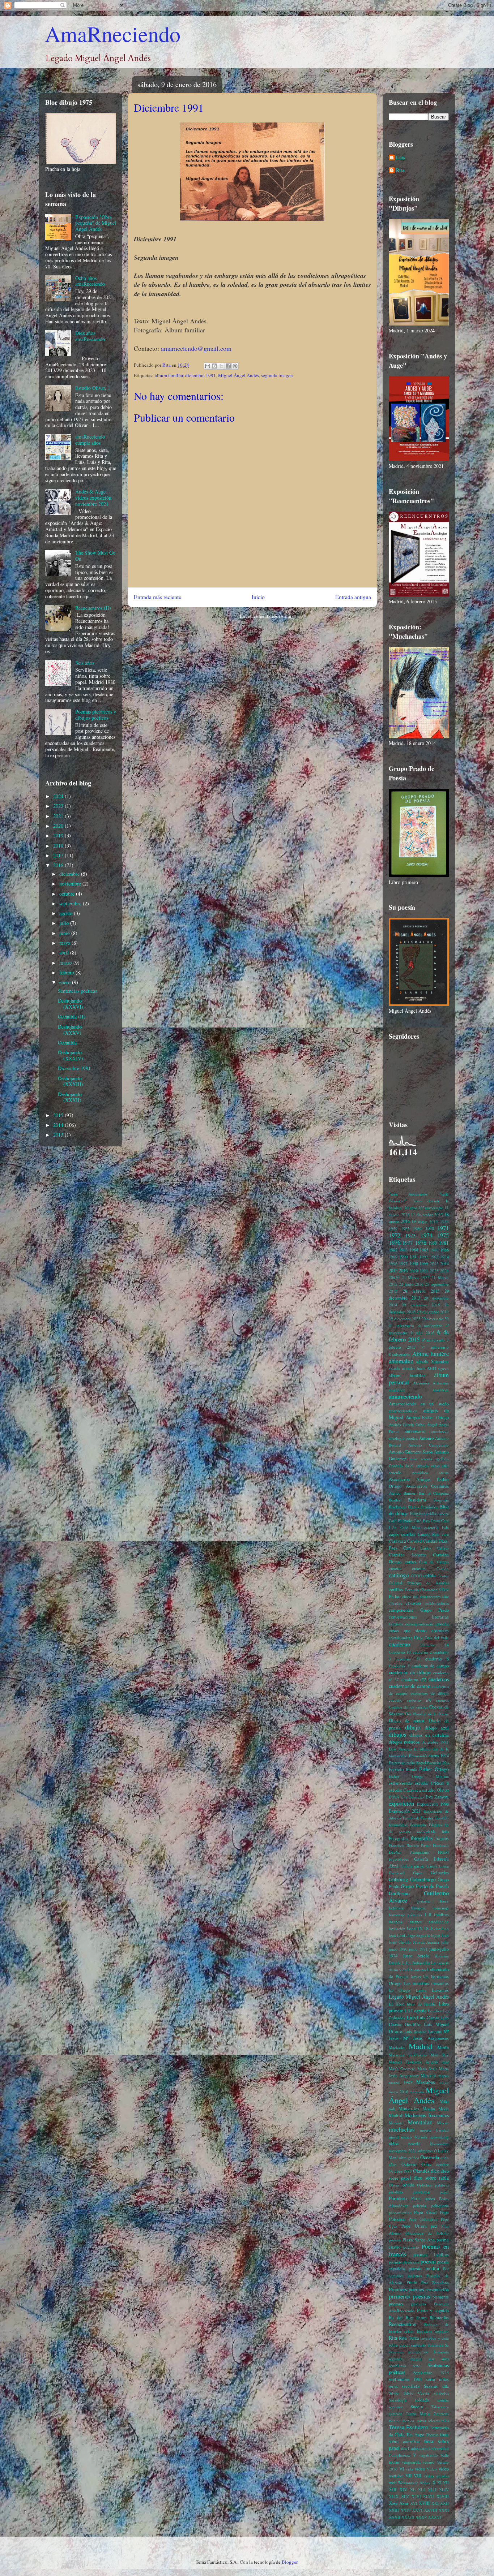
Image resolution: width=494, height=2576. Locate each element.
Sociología (398, 2400)
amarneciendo (405, 1396)
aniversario (415, 1431)
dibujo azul (437, 1728)
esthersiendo (400, 1783)
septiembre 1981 (405, 2379)
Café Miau (410, 1527)
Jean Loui (397, 1935)
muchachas (402, 2129)
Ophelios (424, 2185)
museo (406, 2137)
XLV (405, 2496)
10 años (411, 1208)
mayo (65, 943)
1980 (433, 1243)
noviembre (71, 884)
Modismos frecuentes (427, 2115)
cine (445, 1596)
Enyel (421, 1763)
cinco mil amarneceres (421, 1596)
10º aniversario (431, 1208)
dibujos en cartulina (429, 1735)
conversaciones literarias (419, 1617)
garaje (419, 1866)
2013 (59, 1135)
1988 (444, 1250)
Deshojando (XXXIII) (71, 1081)
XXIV (406, 2510)
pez (434, 2226)
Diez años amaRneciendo (90, 336)
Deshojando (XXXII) (70, 1097)
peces (430, 2199)
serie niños (437, 2379)
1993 (434, 1257)
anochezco (440, 1431)
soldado (422, 2400)
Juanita (419, 1942)
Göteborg (398, 1879)
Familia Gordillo (435, 1818)
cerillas (396, 1589)
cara (445, 1534)
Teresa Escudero (408, 2427)
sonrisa (443, 2400)
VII (408, 2476)
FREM (443, 1852)
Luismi (435, 2031)
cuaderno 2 (422, 1652)
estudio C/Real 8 (432, 1783)
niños (394, 2144)
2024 (59, 796)
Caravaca (397, 1541)
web (393, 2483)
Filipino (435, 1825)
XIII (393, 2489)
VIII (418, 2476)
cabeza (443, 1514)
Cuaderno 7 (399, 1666)
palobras (396, 2192)
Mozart (443, 2123)
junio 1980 (398, 1949)
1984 (414, 1250)
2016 (59, 865)
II (430, 1915)
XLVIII (443, 2496)
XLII (432, 2489)
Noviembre (439, 2144)
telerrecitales (438, 2420)
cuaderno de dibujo (410, 1672)
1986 (434, 1250)
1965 (405, 1229)
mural (394, 2137)
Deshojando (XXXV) (70, 1030)
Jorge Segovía (418, 1935)
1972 (395, 1235)
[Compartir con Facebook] (228, 366)
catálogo (399, 1575)
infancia (395, 1922)
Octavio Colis (416, 2164)
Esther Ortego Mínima (419, 1776)
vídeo (420, 2469)
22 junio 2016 (411, 1284)
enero (66, 982)
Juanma (433, 1942)
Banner (410, 1493)
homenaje (441, 1908)
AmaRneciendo (113, 34)
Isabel (412, 1928)
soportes (396, 2407)
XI (439, 2483)
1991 (414, 1257)
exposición (401, 1803)
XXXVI (435, 2517)
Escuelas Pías (438, 1763)
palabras (442, 2185)
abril (65, 953)
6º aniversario (433, 1340)
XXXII (395, 2517)
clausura (414, 1603)
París (416, 2199)
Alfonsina (441, 1383)
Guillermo (399, 1893)
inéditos (441, 1915)
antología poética (403, 1438)
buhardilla (428, 1514)
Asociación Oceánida (427, 1486)
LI (391, 2004)
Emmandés (418, 1756)
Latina (421, 1990)
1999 (424, 1264)
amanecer (397, 1390)
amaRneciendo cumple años (90, 440)
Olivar (394, 2185)
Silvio (394, 2393)
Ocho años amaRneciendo (90, 281)
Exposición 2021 (405, 1811)
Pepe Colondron (423, 2219)
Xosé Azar (399, 2503)
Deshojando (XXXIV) (71, 1055)
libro (400, 2004)
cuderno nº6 (419, 1700)
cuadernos (439, 1679)
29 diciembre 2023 (405, 1319)
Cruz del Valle (437, 1638)
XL (413, 2489)
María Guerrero (402, 2069)
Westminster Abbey (414, 2483)
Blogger (289, 2562)
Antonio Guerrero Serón (411, 1452)
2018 (59, 846)
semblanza (397, 2366)
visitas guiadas (436, 2476)
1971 (443, 1228)
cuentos (442, 1700)
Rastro (421, 2317)
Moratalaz (420, 2122)
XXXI (444, 2510)
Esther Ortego (434, 1769)
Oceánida (67, 1043)
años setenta (421, 1459)
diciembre (70, 874)
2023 (59, 806)
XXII (444, 2503)
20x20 (394, 1277)
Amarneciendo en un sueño (419, 1404)
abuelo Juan (414, 1368)
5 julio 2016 (422, 1333)
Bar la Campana (434, 1493)
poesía (428, 2261)
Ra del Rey (401, 2317)
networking (439, 2137)
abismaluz (401, 1361)
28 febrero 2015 (421, 1291)
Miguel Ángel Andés (239, 375)
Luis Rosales (415, 2031)
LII (407, 2011)
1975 (443, 1235)
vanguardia (411, 2462)
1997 (403, 1264)
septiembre (71, 903)
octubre (68, 894)
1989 (393, 1257)
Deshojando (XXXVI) (71, 1004)
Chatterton (429, 1589)
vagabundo (429, 2455)
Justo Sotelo (416, 1956)
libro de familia (421, 2004)
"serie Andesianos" (409, 1194)
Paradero (398, 2198)
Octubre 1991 (400, 2171)
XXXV (421, 2517)
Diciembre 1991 (74, 1068)
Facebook (411, 1818)
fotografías (422, 1838)
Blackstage (398, 1507)
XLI (421, 2489)
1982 (393, 1250)
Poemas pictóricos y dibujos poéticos (96, 715)
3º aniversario (401, 1325)
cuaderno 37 (408, 1659)
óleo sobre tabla (431, 2178)
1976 (395, 1242)
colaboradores (437, 1603)
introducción (438, 1922)
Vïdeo (432, 2469)
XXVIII (431, 2510)
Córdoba (396, 1624)
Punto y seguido (433, 2311)
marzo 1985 (401, 2082)
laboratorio (417, 1970)
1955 (444, 1221)
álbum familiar (169, 375)
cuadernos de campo (410, 1686)
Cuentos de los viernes (408, 1707)
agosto (67, 913)
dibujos (398, 1734)
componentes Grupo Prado (419, 1610)
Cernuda (412, 1589)
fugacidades (399, 1859)
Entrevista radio (402, 1763)
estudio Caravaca (405, 1790)
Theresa (432, 2435)
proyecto (419, 2304)
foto (445, 1832)
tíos (404, 2448)
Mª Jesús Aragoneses (426, 2038)
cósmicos (440, 1631)
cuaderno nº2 (414, 1679)
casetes (419, 1569)
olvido (408, 2185)
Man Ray (440, 2055)
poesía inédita (424, 2268)
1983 (403, 1250)
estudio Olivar (435, 1790)
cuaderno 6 (437, 1659)
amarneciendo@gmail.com (196, 348)
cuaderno (399, 1644)
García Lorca (438, 1866)
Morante (396, 2123)
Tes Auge (415, 2435)
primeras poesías (410, 2296)
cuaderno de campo (430, 1666)
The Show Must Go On (95, 556)
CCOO (416, 1576)
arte (445, 1466)
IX (427, 1928)
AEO (431, 1368)
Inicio (258, 597)
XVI (414, 2503)
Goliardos (440, 1873)
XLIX (394, 2496)
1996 (393, 1264)
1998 (414, 1264)
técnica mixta (414, 2420)
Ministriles (409, 2109)
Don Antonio (400, 1749)
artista (444, 1472)
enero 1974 (439, 1756)
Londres (435, 2011)
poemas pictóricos (404, 2262)
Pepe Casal (425, 2212)
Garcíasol (397, 1873)
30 (447, 1319)
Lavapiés (440, 1990)
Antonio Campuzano (429, 1445)
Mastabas (425, 2082)
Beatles (395, 1500)
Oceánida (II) (72, 1016)
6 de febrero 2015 (419, 1336)
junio (65, 933)
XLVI (416, 2496)
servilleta (411, 2386)
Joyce (435, 1935)
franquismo (420, 1852)
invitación (397, 1928)
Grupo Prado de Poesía (425, 1886)
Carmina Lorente (407, 1555)
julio (65, 923)
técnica (395, 2420)
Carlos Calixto (435, 1548)
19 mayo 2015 (425, 1221)
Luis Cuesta (428, 2018)
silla (446, 2386)
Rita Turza (409, 2338)
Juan (445, 1935)
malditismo (418, 2055)
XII (446, 2483)
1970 (430, 1229)
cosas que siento (408, 1631)
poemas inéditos (431, 2255)
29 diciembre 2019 (433, 1312)
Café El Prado (401, 1520)
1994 (444, 1257)
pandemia (421, 2192)
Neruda (421, 2137)
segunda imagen (277, 375)
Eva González (412, 1797)
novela (414, 2144)
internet (415, 1922)
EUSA (394, 1797)
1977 (408, 1243)
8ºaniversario (400, 1354)
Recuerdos (439, 2317)
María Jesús (427, 2069)
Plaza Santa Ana (419, 2240)
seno (417, 2366)
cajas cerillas (402, 1534)
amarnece (441, 1390)
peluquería (440, 2205)
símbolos (441, 2393)
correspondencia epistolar (427, 1624)
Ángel (432, 1424)
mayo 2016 (399, 2092)
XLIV (444, 2489)
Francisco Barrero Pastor (410, 1845)
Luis (401, 158)
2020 (59, 826)
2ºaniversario (433, 1319)
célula (429, 1575)
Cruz (418, 1638)
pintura (395, 2240)
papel (444, 2192)
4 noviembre (430, 1325)
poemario (411, 2247)
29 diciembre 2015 (421, 1305)
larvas (416, 1976)
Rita (400, 170)
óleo (435, 2171)
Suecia (417, 2407)
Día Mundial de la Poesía (427, 1714)
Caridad (414, 1541)
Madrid (420, 2046)
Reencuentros (402, 2324)
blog (414, 1514)
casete (395, 1569)
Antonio (426, 1438)
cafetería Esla (436, 1527)
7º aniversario (435, 1347)
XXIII (394, 2510)
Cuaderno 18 (400, 1652)
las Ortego (399, 1990)
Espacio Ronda (403, 1769)
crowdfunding (401, 1638)
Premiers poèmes (406, 2289)
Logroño (419, 2011)
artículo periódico (408, 1472)
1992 (424, 1257)
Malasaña (397, 2055)
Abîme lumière (431, 1354)
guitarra (423, 1901)
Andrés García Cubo (407, 1424)
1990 (403, 1257)
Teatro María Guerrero (427, 2414)
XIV (403, 2489)
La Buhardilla (418, 1963)
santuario (418, 2345)
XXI (435, 2503)
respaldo (442, 2331)
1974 (426, 1235)
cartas (410, 1562)
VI (402, 2469)
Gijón (418, 1873)
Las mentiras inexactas (426, 1983)
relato (409, 2331)
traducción (418, 2448)
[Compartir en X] (221, 366)
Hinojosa (418, 1908)
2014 (59, 1125)
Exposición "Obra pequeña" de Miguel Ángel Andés (96, 223)
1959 (393, 1229)
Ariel (409, 1466)
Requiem (424, 2331)
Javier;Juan (440, 1928)
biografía (441, 1500)
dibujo (413, 1727)
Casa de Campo (434, 1562)
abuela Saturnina (433, 1362)
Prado (412, 2282)
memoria (417, 2092)
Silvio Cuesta (416, 2393)
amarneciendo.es (403, 1411)
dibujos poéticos (404, 1742)
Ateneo (395, 1493)
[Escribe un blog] (214, 366)
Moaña (429, 2109)
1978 (421, 1242)
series (393, 2386)
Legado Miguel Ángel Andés (419, 1997)
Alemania (421, 1383)
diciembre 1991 (201, 375)
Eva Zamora (437, 1797)
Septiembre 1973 (431, 2372)
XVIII (424, 2503)
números (425, 2151)
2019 (59, 835)
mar (446, 2062)
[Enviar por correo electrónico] (208, 366)
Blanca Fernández (423, 1507)
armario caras (428, 1466)
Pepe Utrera (414, 2226)
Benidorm (417, 1500)
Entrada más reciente (157, 597)
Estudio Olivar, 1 (93, 388)
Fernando (418, 1825)
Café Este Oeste (427, 1520)
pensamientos (400, 2212)
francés (442, 1838)
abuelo (394, 1368)
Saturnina (435, 2345)
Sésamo (431, 2386)
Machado (397, 2048)
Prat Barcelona (435, 2282)
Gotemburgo (423, 1879)
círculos (395, 1603)
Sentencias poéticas (77, 991)
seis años (439, 2359)
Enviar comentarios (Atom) (266, 616)
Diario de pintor (406, 1721)
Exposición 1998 (433, 1804)
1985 (424, 1250)
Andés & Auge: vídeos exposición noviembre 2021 (93, 498)
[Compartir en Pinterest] (235, 366)
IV (420, 1928)
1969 (417, 1229)
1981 (444, 1243)
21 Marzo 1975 (416, 1277)
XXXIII (408, 2517)
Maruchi (428, 2075)
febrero (67, 972)
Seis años (85, 663)
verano (429, 2462)
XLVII (429, 2496)
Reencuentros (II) (93, 608)
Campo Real (429, 1534)
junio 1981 (418, 1949)
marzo (66, 963)
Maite (443, 2047)
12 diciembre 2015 (427, 1214)
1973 (410, 1235)
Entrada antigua (353, 597)
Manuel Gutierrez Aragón (413, 2062)
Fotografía (398, 1838)
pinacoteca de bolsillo (427, 2233)
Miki (444, 2101)
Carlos (409, 1548)
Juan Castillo (400, 1942)
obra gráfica (409, 2157)
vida (409, 2469)
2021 (59, 816)
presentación (437, 2290)
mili (392, 2109)
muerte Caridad (435, 2130)
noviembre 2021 (403, 2151)
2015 (59, 1115)
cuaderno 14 (435, 1645)
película (420, 2205)
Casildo (443, 1569)
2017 (59, 855)
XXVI (417, 2510)
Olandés (421, 2171)
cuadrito (396, 1700)
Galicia (406, 1866)
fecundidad (398, 1825)
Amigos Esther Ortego (427, 1418)
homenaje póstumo (405, 1915)
